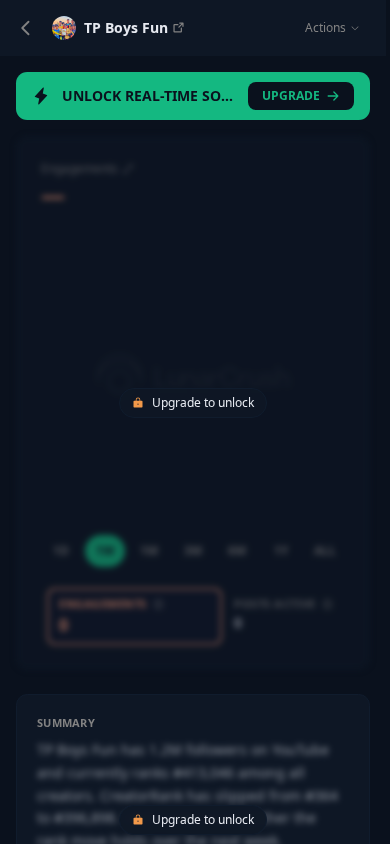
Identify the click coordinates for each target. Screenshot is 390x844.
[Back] (26, 28)
